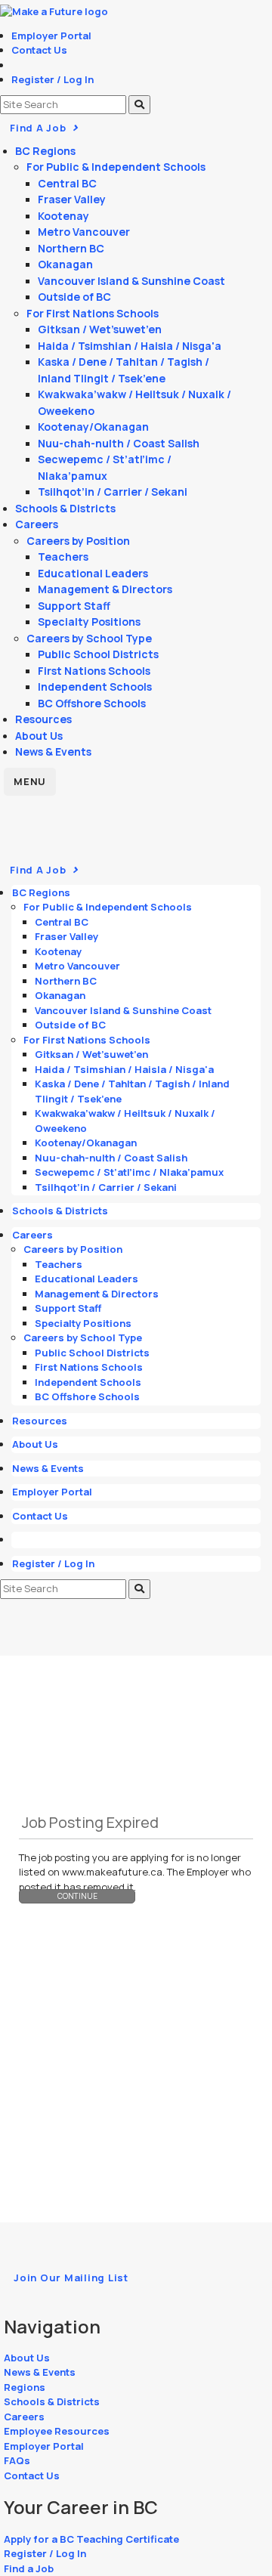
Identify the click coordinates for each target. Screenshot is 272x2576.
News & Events (53, 751)
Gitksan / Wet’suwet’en (100, 329)
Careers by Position (78, 541)
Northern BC (71, 248)
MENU (30, 781)
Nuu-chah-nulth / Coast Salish (119, 443)
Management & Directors (105, 589)
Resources (43, 719)
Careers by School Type (89, 638)
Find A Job (39, 128)
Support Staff (74, 606)
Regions (25, 2387)
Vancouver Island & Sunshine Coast (131, 281)
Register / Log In (53, 79)
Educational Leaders (93, 573)
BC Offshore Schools (92, 703)
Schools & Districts (65, 508)
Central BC (67, 183)
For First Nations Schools (93, 313)
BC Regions (45, 151)
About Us (39, 736)
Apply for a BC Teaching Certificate (91, 2539)
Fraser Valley (72, 199)
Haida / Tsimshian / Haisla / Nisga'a (130, 346)
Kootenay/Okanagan (93, 427)
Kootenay (63, 216)
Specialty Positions (89, 622)
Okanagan (65, 264)
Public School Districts (98, 654)
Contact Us (39, 50)
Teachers (63, 557)
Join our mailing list (71, 2278)
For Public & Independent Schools (116, 167)
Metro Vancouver (84, 232)
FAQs (17, 2460)
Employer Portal (51, 36)
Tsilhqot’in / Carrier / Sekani (113, 492)
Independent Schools (95, 687)
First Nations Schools (94, 671)
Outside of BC (74, 297)
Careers (37, 524)
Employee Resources (57, 2431)
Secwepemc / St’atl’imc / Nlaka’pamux (129, 1172)
